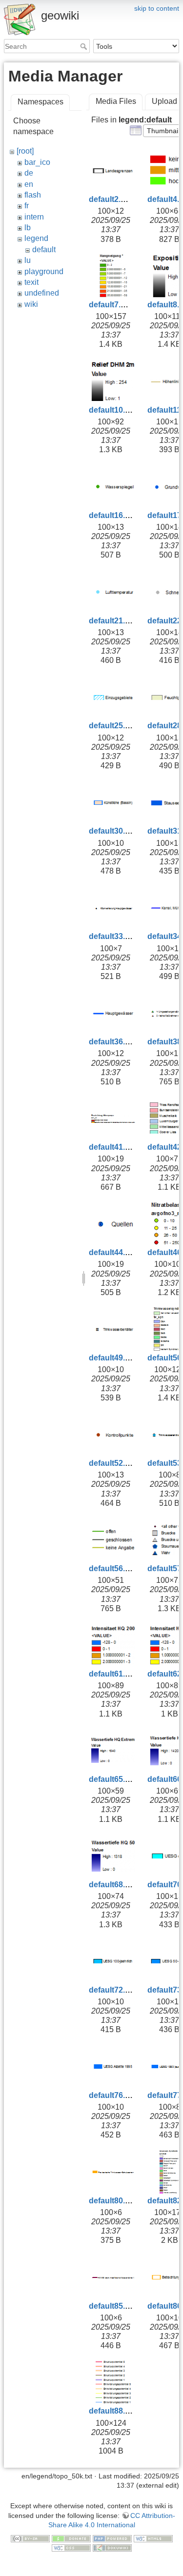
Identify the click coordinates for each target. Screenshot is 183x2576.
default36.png (114, 1042)
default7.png (112, 305)
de (29, 173)
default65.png (114, 1779)
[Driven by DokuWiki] (112, 2548)
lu (28, 260)
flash (33, 195)
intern (34, 217)
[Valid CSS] (71, 2548)
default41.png (114, 1147)
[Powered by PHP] (112, 2538)
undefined (42, 293)
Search (85, 46)
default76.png (114, 2095)
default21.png (114, 621)
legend (36, 238)
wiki (31, 304)
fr (27, 206)
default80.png (114, 2201)
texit (31, 282)
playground (44, 271)
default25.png (114, 726)
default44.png (114, 1252)
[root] (25, 151)
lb (28, 228)
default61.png (114, 1674)
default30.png (114, 831)
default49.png (114, 1358)
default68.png (114, 1885)
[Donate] (71, 2538)
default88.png (114, 2411)
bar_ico (37, 162)
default (44, 250)
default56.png (114, 1568)
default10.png (114, 410)
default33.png (114, 936)
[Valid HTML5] (153, 2538)
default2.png (112, 199)
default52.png (114, 1463)
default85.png (114, 2306)
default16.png (114, 515)
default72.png (114, 1990)
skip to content (157, 8)
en (29, 184)
